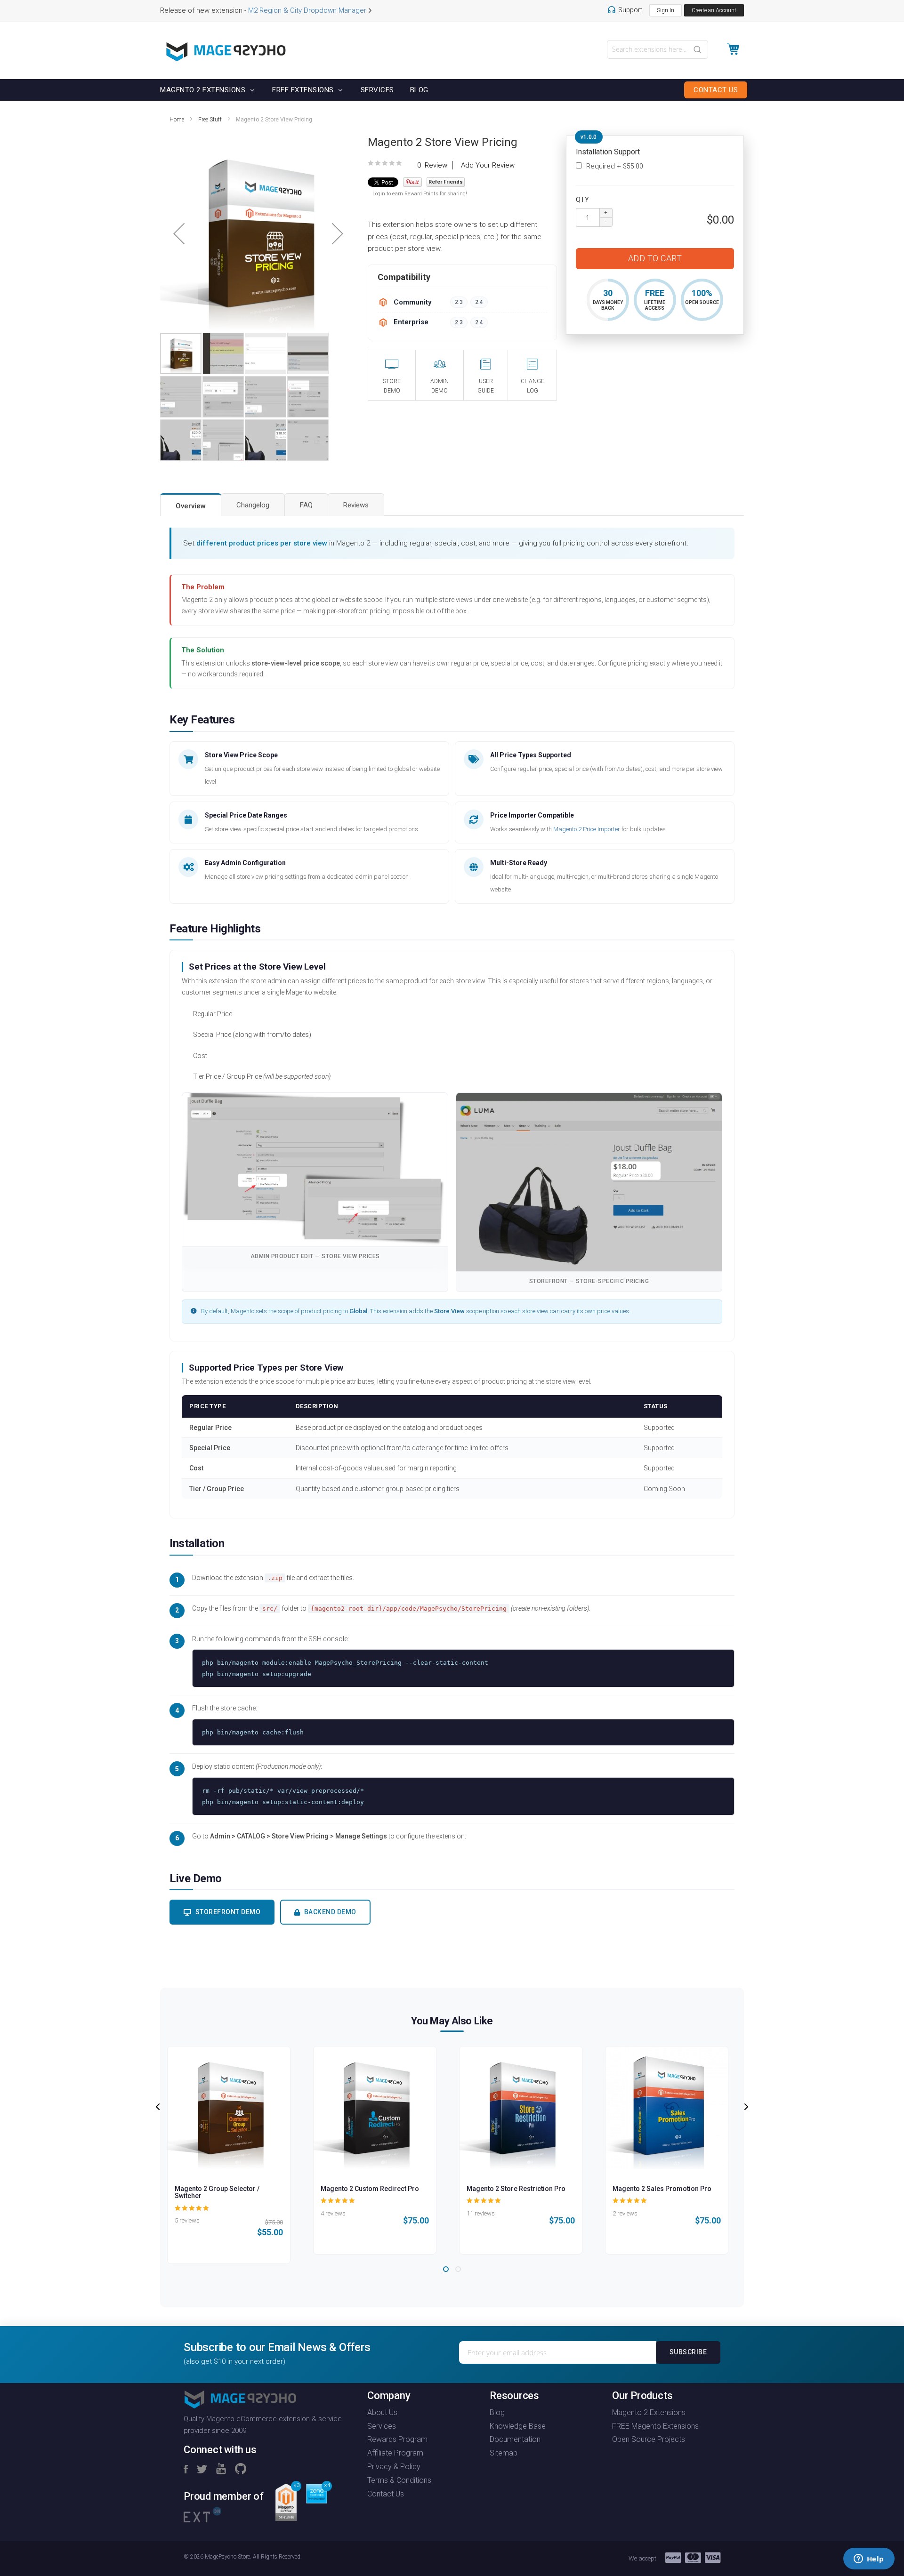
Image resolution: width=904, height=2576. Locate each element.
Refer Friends (446, 182)
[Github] (241, 2470)
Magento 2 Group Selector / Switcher (217, 2192)
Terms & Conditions (399, 2480)
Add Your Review (488, 165)
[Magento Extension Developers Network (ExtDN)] (202, 2514)
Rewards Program (397, 2439)
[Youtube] (221, 2470)
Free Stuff (210, 120)
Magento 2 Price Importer (587, 829)
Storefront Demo (228, 1912)
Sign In (666, 10)
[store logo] (226, 52)
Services (382, 2426)
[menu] (452, 90)
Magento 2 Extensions (649, 2412)
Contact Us (386, 2494)
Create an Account (714, 10)
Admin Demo (440, 386)
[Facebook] (186, 2470)
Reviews (356, 505)
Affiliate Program (395, 2453)
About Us (382, 2412)
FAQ (306, 505)
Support (630, 10)
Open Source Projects (649, 2439)
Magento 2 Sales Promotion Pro (662, 2189)
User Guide (486, 386)
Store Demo (392, 386)
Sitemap (504, 2453)
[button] (179, 234)
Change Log (533, 386)
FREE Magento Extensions (655, 2426)
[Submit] (697, 48)
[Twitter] (202, 2470)
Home (177, 120)
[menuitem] (205, 90)
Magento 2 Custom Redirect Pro (370, 2189)
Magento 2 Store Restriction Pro (516, 2189)
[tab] (191, 505)
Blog (497, 2412)
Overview (191, 506)
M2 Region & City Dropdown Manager (307, 10)
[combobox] (658, 49)
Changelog (253, 505)
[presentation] (158, 2107)
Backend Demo (330, 1912)
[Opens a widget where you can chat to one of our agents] (869, 2560)
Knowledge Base (518, 2426)
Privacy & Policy (394, 2467)
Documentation (515, 2439)
